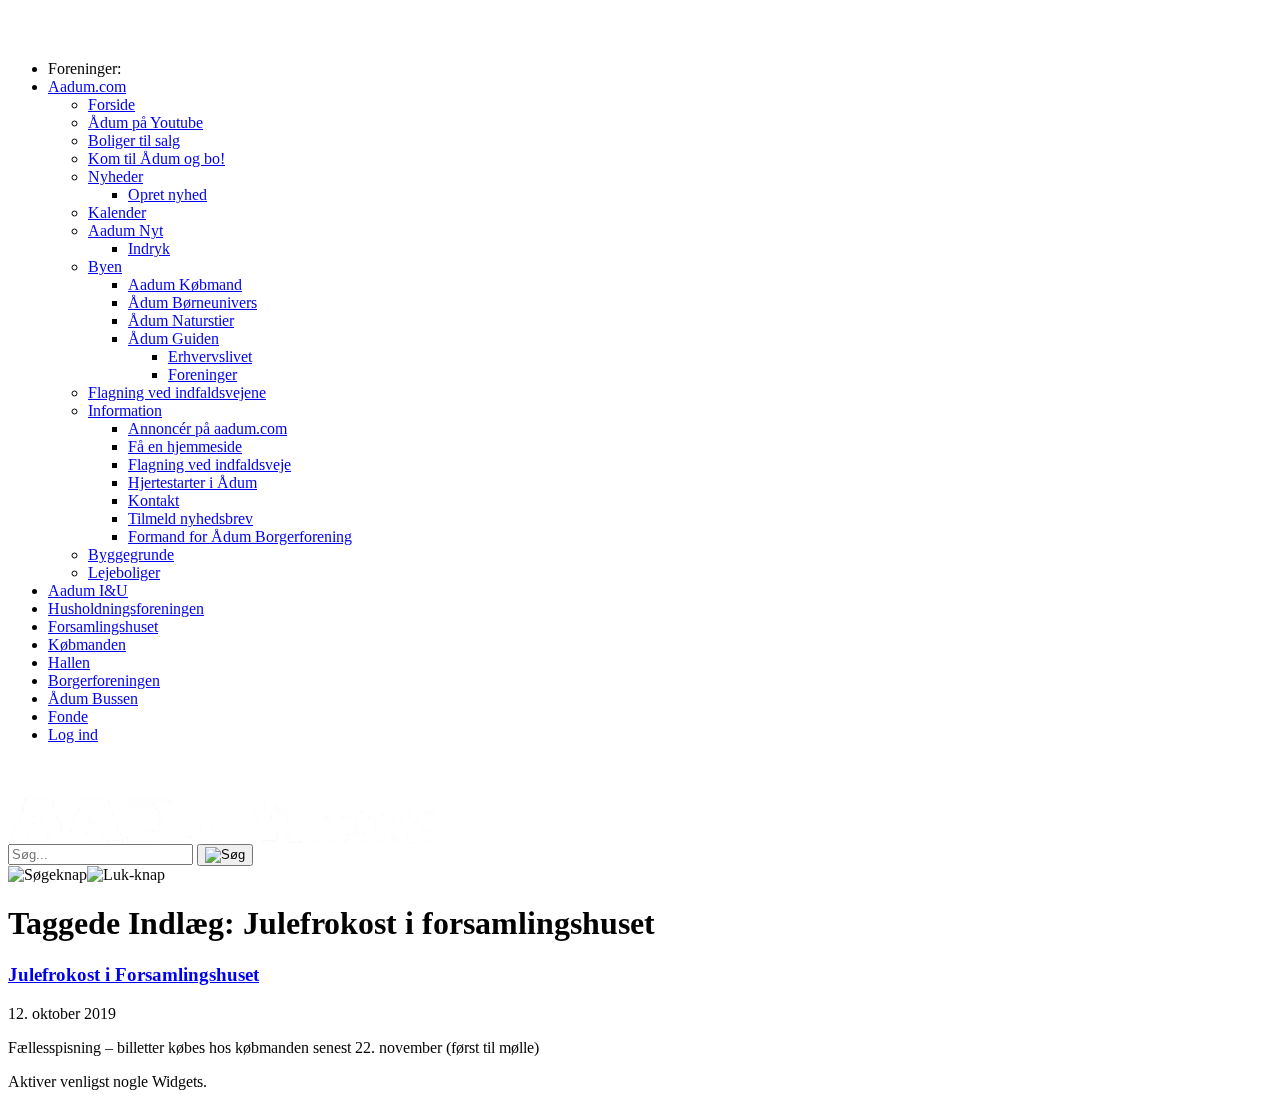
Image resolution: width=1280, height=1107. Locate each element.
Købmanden (87, 644)
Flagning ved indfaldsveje (209, 464)
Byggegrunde (131, 554)
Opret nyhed (167, 194)
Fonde (68, 716)
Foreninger (202, 374)
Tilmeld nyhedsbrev (190, 518)
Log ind (73, 734)
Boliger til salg (134, 140)
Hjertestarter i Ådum (192, 482)
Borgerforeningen (104, 680)
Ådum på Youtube (145, 122)
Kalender (117, 212)
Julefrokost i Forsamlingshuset (133, 974)
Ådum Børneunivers (192, 302)
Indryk (149, 248)
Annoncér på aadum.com (207, 428)
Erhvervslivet (210, 356)
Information (125, 410)
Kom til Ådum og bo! (156, 158)
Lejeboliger (124, 572)
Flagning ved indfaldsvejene (177, 392)
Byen (105, 266)
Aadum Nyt (125, 230)
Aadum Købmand (185, 284)
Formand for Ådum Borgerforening (240, 536)
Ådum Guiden (173, 338)
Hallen (69, 662)
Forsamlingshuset (103, 626)
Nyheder (115, 176)
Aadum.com (87, 86)
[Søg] (225, 855)
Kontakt (153, 500)
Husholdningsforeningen (126, 608)
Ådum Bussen (93, 698)
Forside (111, 104)
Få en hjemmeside (185, 446)
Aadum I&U (88, 590)
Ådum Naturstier (181, 320)
